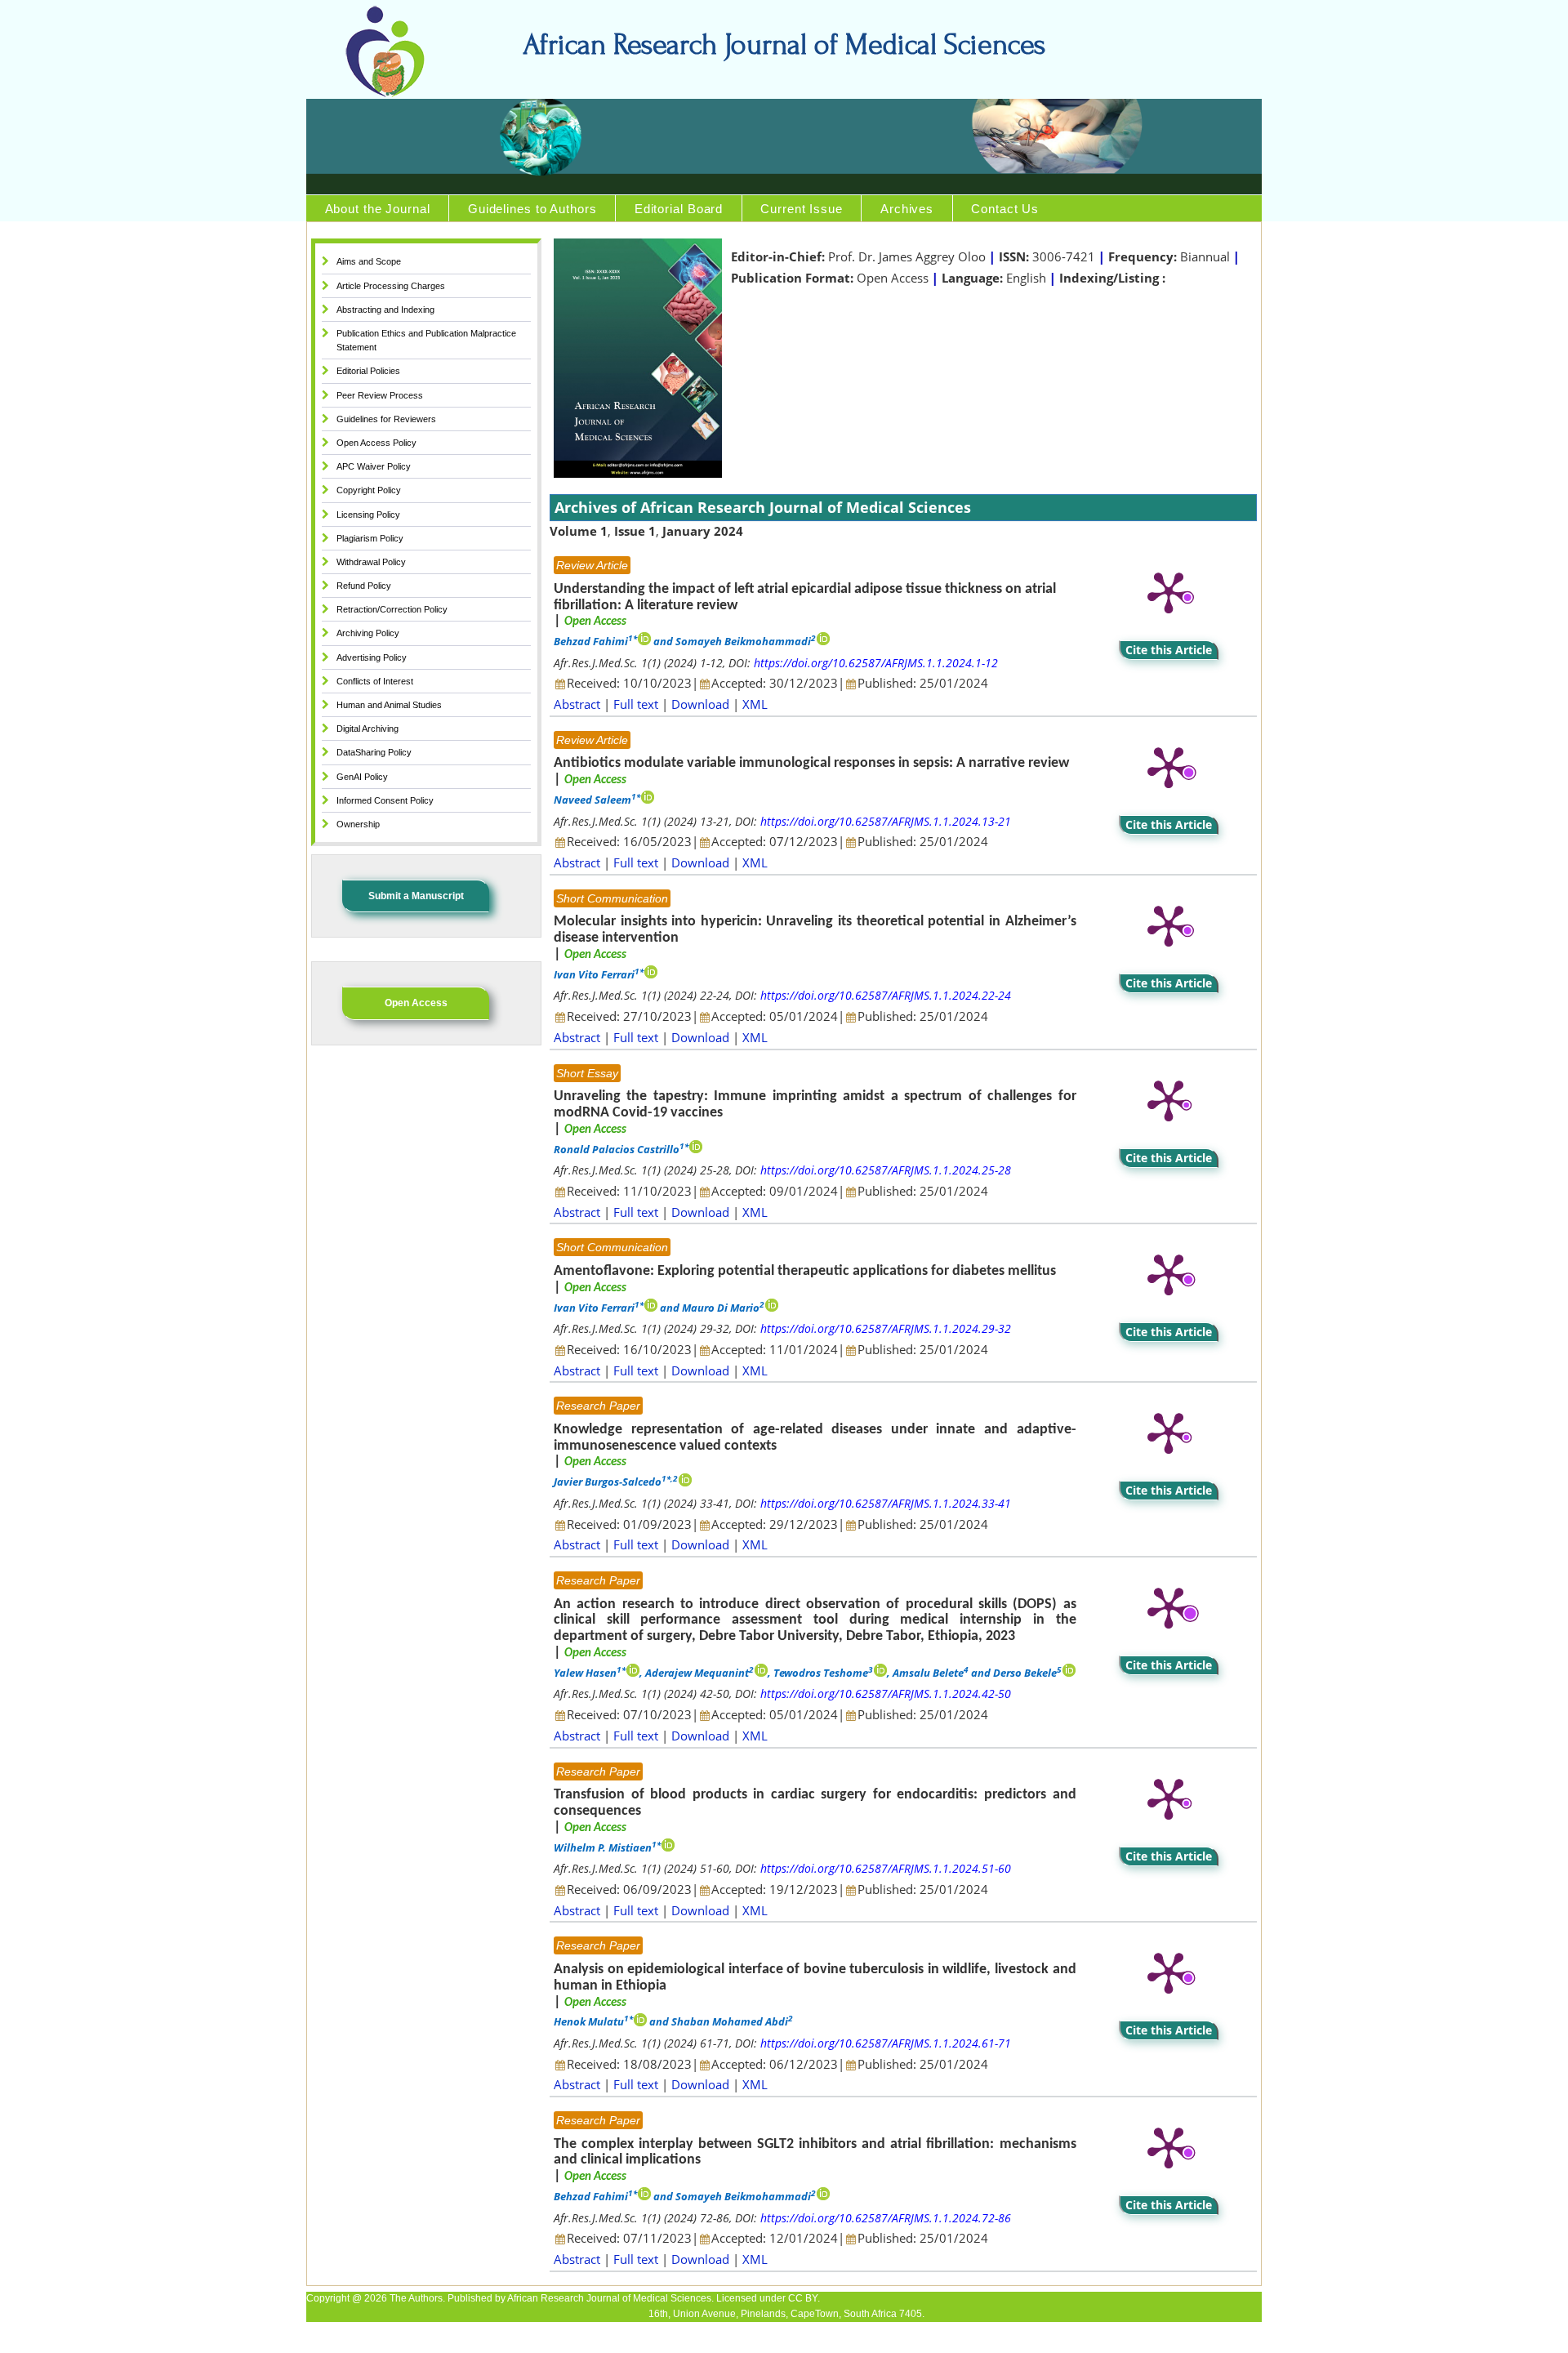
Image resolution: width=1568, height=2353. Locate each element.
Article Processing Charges (391, 286)
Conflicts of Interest (375, 681)
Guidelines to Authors (532, 209)
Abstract (577, 704)
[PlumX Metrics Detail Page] (1169, 591)
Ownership (358, 824)
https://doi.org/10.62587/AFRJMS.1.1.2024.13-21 (886, 821)
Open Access (416, 1003)
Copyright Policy (369, 490)
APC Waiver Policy (374, 466)
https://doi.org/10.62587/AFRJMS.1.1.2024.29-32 (886, 1328)
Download (700, 704)
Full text (636, 704)
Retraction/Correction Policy (392, 609)
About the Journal (378, 209)
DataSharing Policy (374, 752)
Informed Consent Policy (385, 800)
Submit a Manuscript (416, 896)
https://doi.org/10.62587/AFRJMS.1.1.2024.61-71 (886, 2043)
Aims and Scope (369, 261)
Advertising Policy (372, 657)
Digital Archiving (367, 729)
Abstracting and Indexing (385, 310)
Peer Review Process (380, 395)
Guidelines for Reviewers (386, 419)
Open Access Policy (376, 443)
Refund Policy (364, 586)
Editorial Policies (368, 371)
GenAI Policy (362, 777)
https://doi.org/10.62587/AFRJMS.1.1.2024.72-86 (886, 2218)
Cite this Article (1169, 650)
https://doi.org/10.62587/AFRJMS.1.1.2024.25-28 (886, 1170)
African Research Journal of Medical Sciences (784, 45)
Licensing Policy (368, 515)
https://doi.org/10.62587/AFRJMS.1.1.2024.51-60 (886, 1868)
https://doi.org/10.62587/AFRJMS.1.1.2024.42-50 (886, 1693)
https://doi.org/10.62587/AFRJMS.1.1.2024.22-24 (886, 995)
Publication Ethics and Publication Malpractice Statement (426, 340)
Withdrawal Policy (371, 562)
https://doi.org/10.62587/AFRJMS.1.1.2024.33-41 (886, 1503)
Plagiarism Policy (370, 538)
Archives (907, 209)
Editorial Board (679, 209)
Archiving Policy (368, 633)
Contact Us (1005, 209)
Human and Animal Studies (389, 705)
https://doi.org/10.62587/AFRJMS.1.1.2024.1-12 (876, 663)
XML (755, 704)
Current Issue (802, 209)
